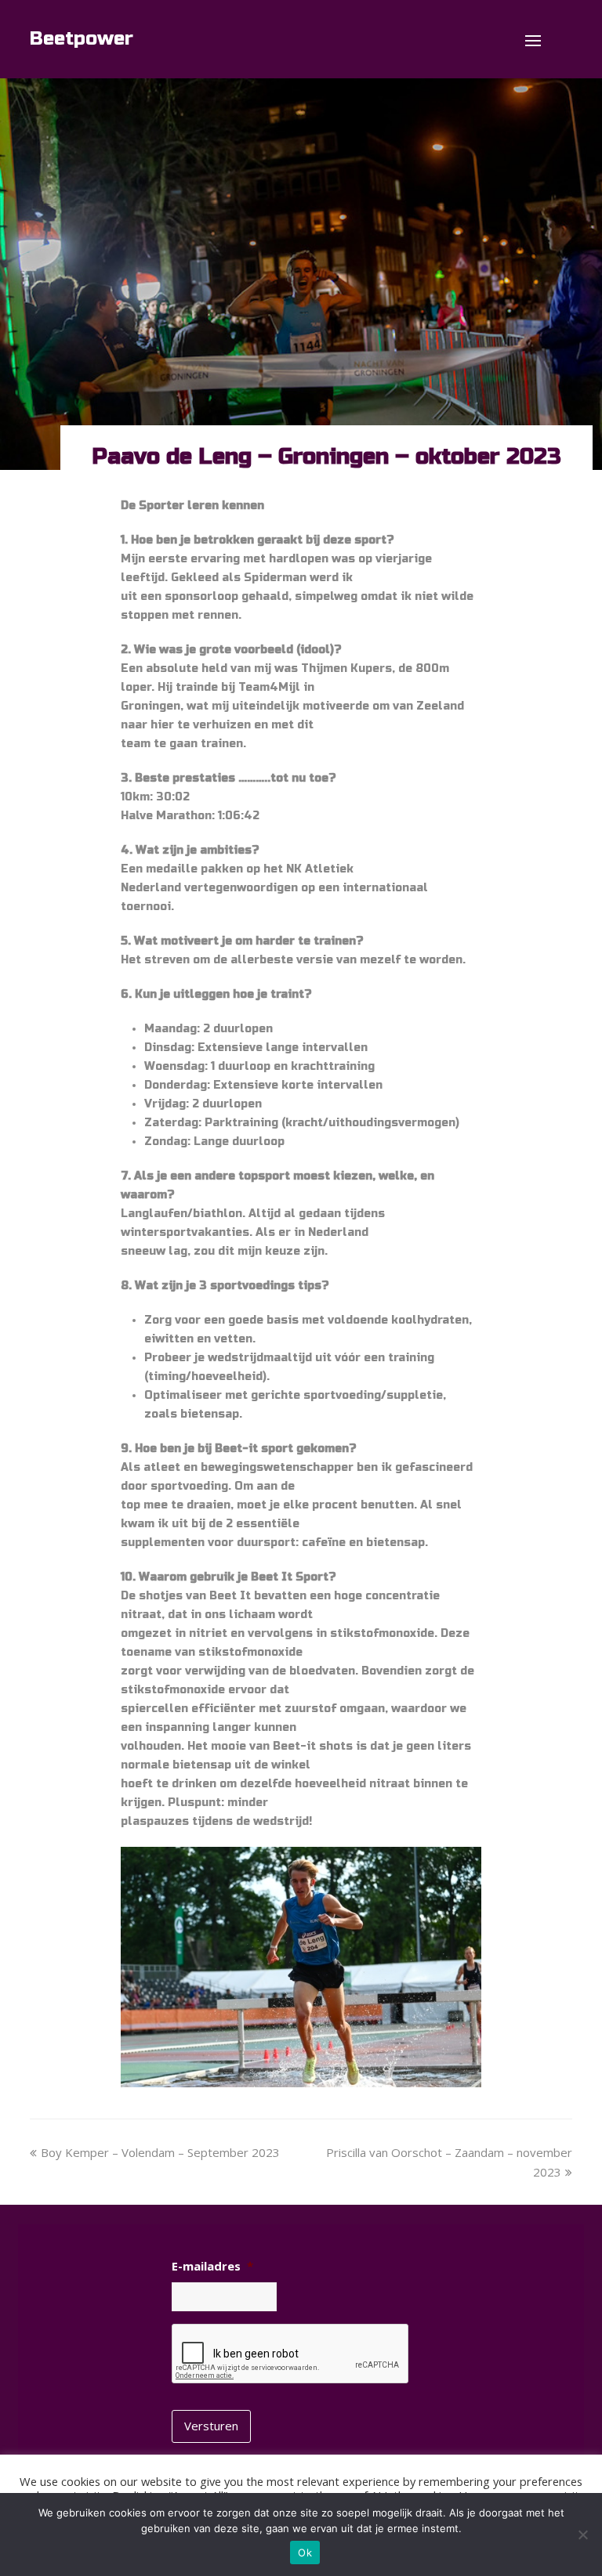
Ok (305, 2553)
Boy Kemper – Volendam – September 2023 (160, 2152)
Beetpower (82, 39)
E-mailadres (212, 2266)
